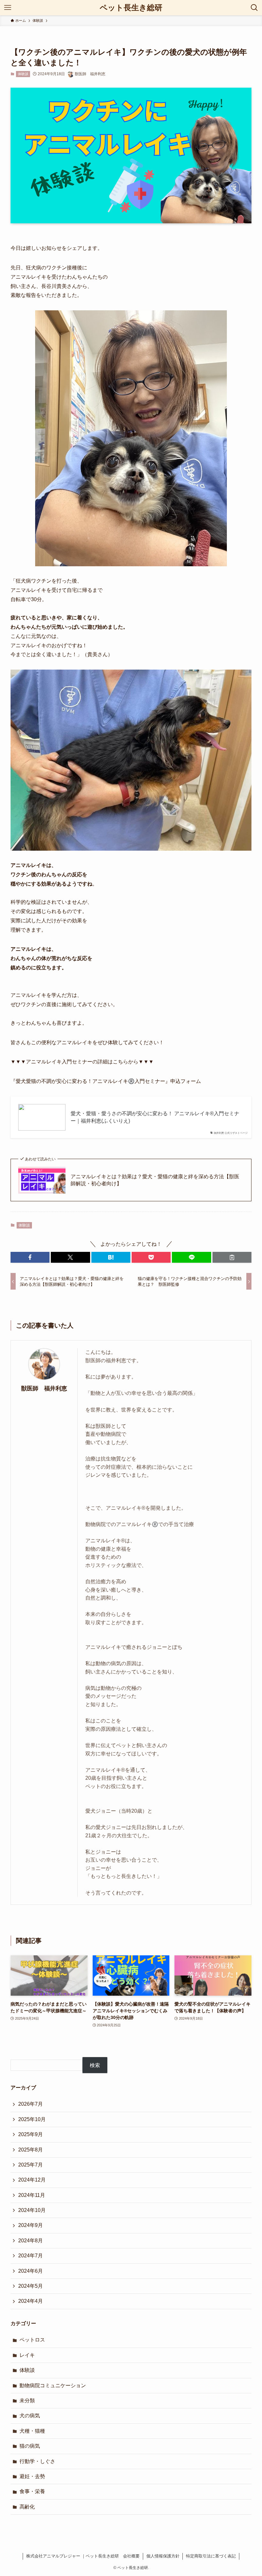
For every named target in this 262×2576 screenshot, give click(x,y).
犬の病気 (30, 2416)
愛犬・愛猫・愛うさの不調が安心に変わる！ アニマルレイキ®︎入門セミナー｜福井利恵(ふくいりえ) (155, 1117)
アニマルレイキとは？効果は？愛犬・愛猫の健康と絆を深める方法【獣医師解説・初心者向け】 (155, 1180)
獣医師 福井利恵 (44, 1388)
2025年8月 (31, 2150)
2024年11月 (32, 2195)
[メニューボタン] (8, 8)
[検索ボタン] (254, 8)
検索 (95, 2065)
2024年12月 (32, 2180)
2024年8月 (31, 2241)
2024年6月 (31, 2271)
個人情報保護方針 (163, 2556)
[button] (30, 1257)
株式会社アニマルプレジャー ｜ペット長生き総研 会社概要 (83, 2556)
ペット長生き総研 (131, 8)
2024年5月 (31, 2286)
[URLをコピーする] (232, 1257)
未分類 (27, 2401)
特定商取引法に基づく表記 (211, 2556)
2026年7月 (31, 2104)
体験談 (23, 74)
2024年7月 (31, 2256)
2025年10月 (32, 2119)
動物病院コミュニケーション (53, 2385)
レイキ (27, 2355)
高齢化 (27, 2507)
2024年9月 (31, 2225)
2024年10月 (32, 2210)
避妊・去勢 (32, 2476)
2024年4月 (31, 2301)
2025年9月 (31, 2134)
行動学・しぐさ (37, 2461)
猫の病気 (30, 2446)
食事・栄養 (32, 2491)
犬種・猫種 (32, 2431)
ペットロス (32, 2340)
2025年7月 (31, 2165)
